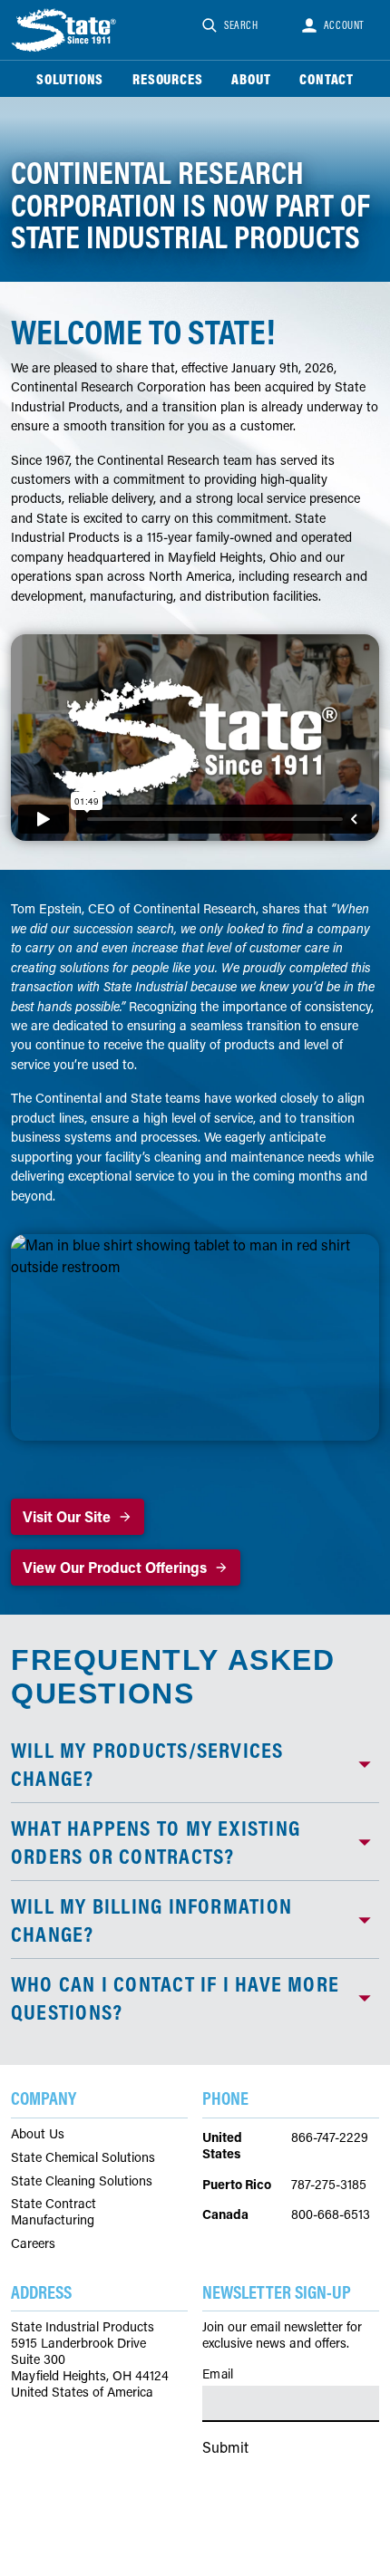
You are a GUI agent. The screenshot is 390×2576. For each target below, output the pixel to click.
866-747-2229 (330, 2137)
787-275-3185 (329, 2184)
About (251, 79)
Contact (327, 79)
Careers (33, 2243)
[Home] (65, 30)
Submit (225, 2447)
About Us (38, 2134)
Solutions (70, 79)
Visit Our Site (67, 1516)
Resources (167, 79)
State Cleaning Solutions (82, 2181)
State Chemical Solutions (83, 2157)
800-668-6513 (331, 2214)
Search (241, 25)
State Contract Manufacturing (54, 2212)
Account (344, 25)
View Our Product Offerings (115, 1567)
